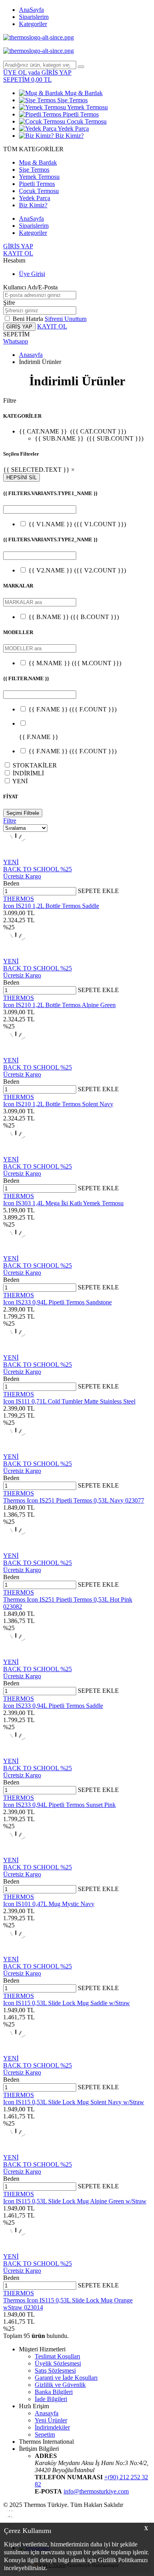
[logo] (77, 38)
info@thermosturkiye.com (96, 2491)
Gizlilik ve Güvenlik (60, 2385)
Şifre (9, 303)
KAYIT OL (18, 253)
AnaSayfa (31, 10)
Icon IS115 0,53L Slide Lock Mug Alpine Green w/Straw (75, 2201)
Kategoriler (33, 24)
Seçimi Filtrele (23, 813)
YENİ (20, 781)
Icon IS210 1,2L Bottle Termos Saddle (51, 906)
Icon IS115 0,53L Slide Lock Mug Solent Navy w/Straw (74, 2102)
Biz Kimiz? (69, 136)
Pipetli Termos (80, 114)
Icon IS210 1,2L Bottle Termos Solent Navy (58, 1104)
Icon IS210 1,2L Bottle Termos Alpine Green (59, 1005)
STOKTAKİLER (35, 765)
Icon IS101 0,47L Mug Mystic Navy (49, 1904)
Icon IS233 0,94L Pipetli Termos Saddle (53, 1706)
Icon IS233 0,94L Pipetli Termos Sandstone (57, 1302)
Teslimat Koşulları (57, 2356)
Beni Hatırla (29, 319)
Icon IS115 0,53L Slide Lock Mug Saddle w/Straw (67, 2003)
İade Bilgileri (51, 2399)
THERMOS (19, 899)
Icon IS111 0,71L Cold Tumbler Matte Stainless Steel (69, 1401)
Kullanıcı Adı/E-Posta (30, 287)
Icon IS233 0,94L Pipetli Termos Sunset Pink (59, 1805)
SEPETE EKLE (98, 891)
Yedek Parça (73, 129)
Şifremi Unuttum (66, 319)
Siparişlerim (34, 17)
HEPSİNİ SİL (22, 477)
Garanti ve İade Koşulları (66, 2378)
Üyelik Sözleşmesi (58, 2363)
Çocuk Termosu (86, 121)
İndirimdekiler (52, 2427)
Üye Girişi (32, 274)
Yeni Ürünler (51, 2420)
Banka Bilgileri (54, 2392)
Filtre (10, 821)
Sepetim (45, 2434)
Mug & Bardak (83, 93)
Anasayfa (31, 355)
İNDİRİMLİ (28, 773)
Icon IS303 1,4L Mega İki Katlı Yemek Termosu (63, 1203)
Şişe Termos (72, 100)
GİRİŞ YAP (18, 246)
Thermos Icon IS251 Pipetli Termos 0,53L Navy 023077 (74, 1500)
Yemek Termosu (87, 107)
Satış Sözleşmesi (55, 2371)
